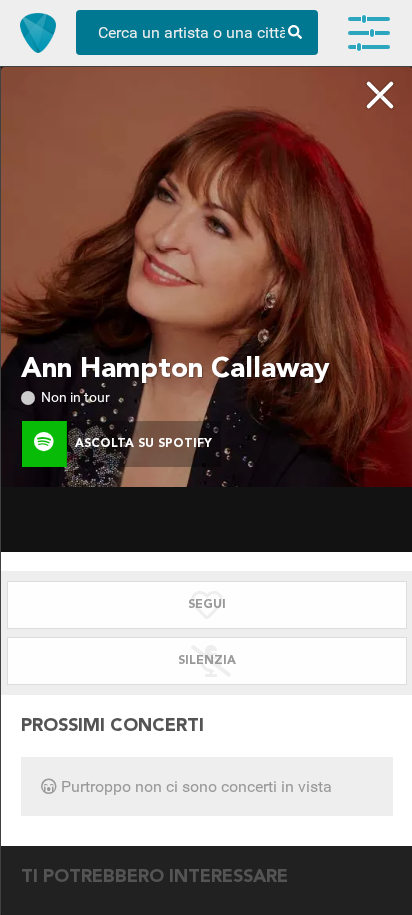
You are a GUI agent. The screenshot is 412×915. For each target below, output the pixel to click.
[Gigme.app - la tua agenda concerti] (38, 33)
